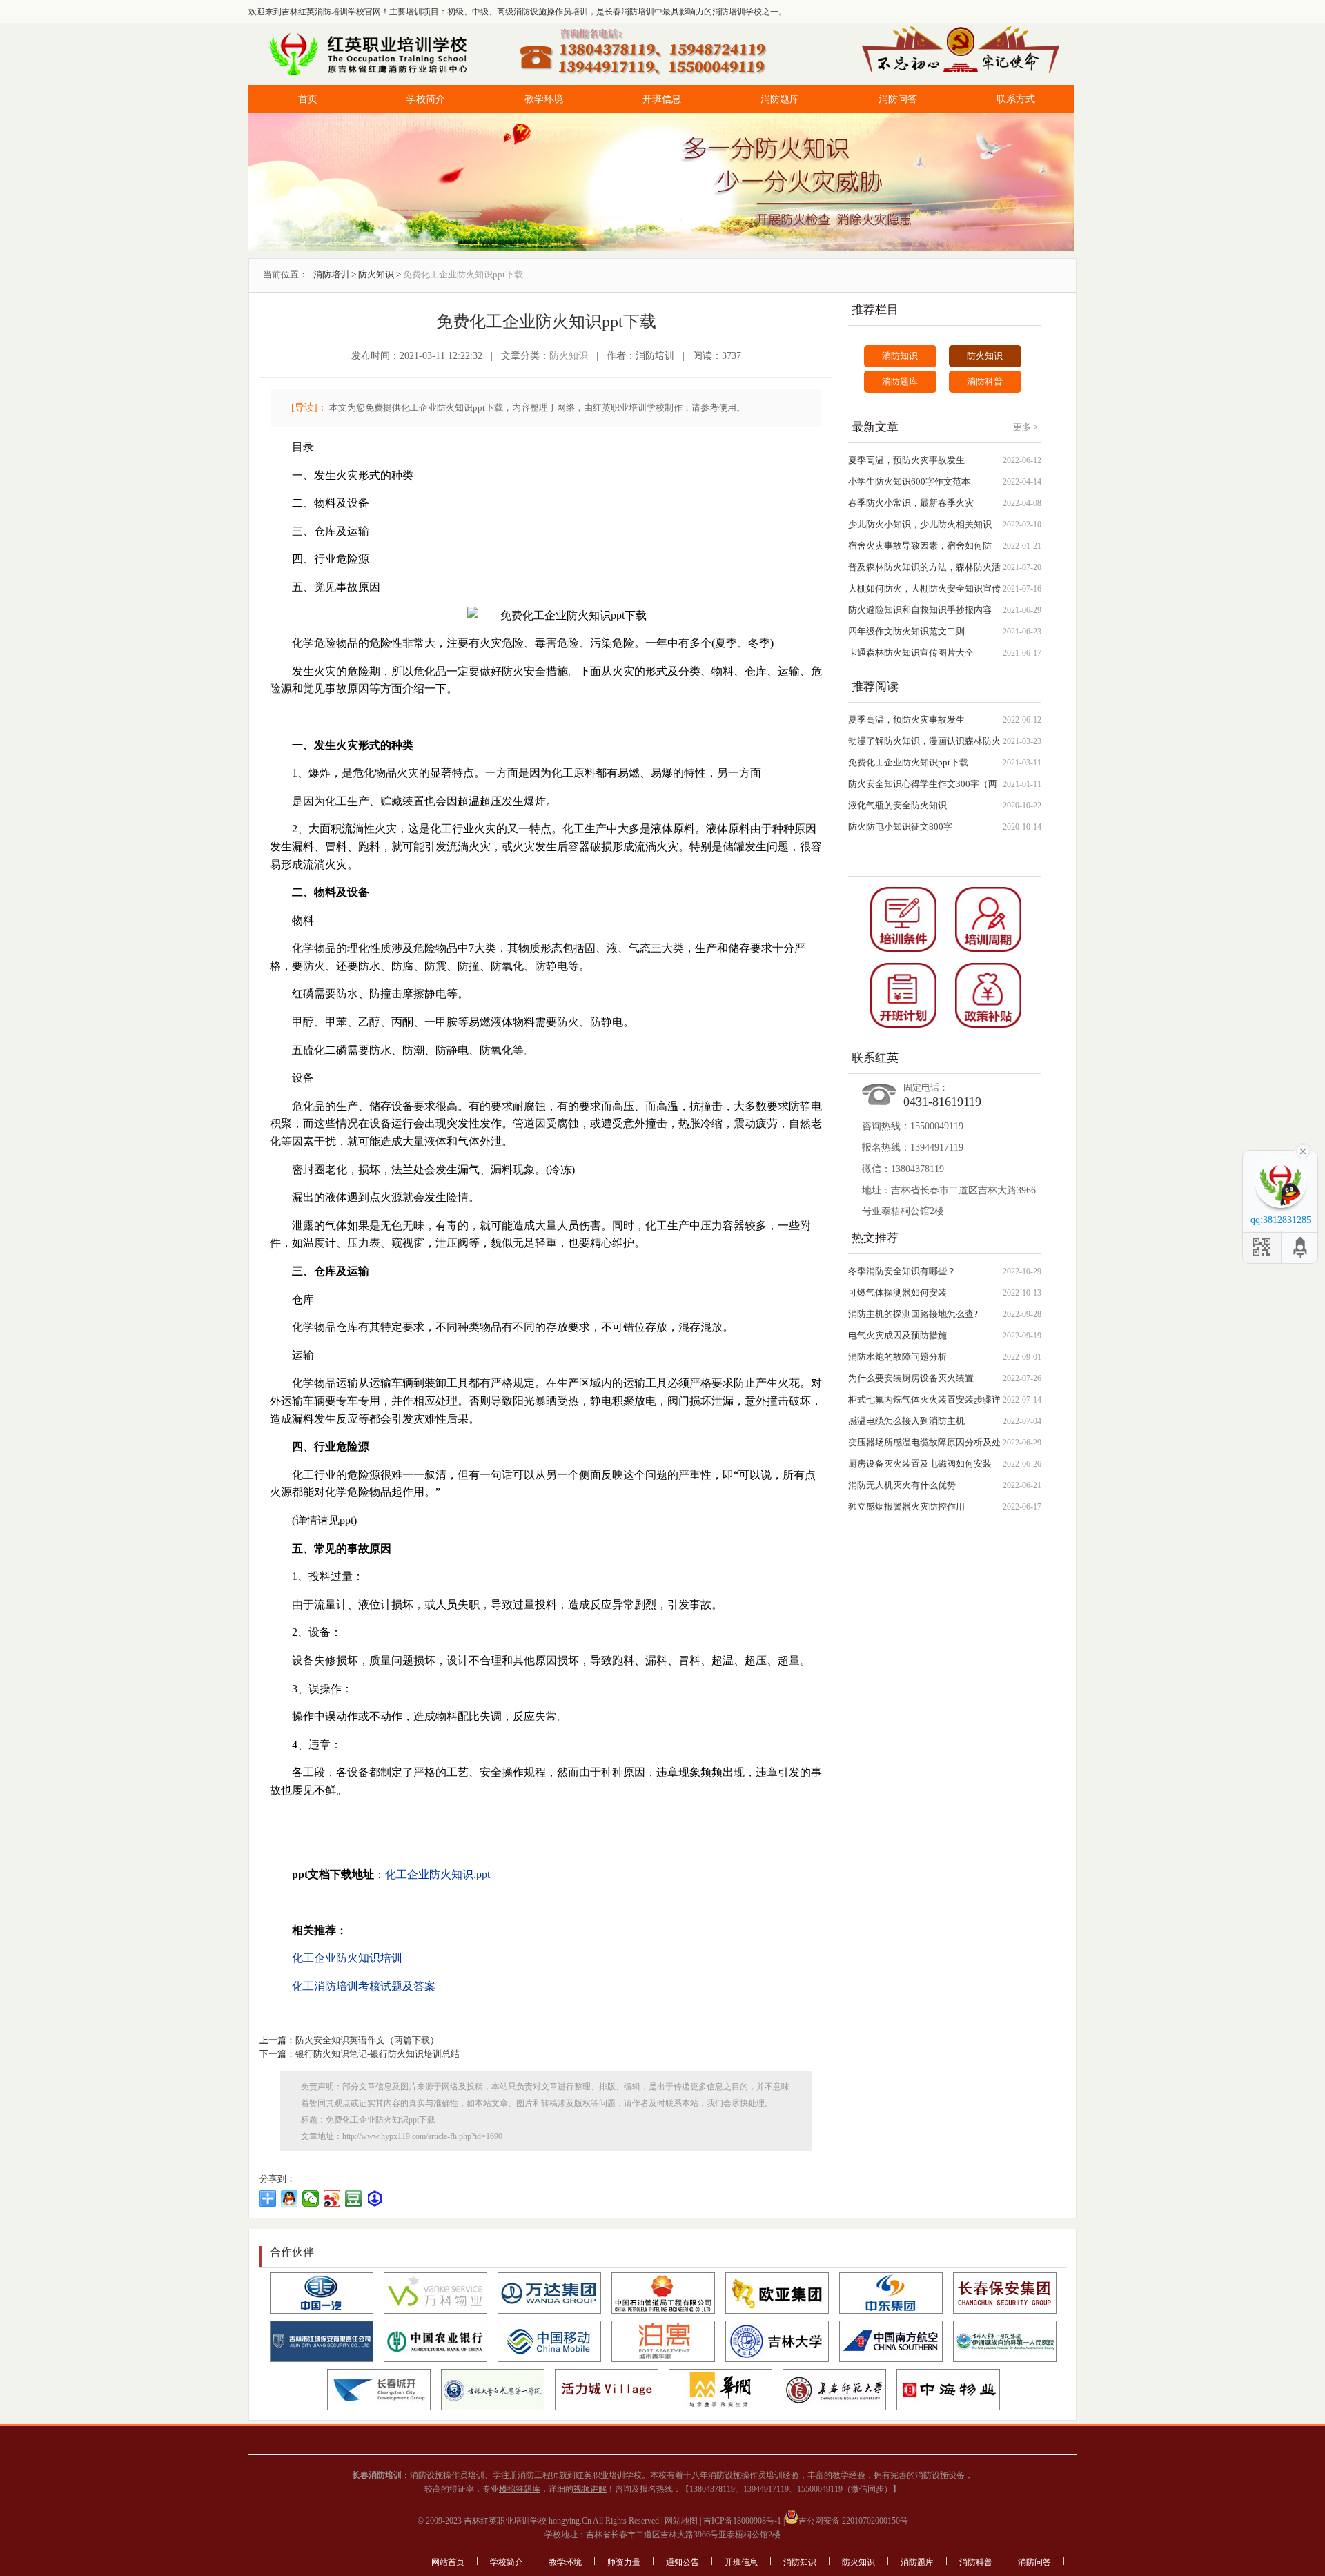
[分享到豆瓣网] (354, 2198)
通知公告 (683, 2562)
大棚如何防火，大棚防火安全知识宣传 (924, 588)
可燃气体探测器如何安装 (897, 1292)
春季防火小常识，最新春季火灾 (911, 503)
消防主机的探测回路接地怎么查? (913, 1314)
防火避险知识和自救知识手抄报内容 (920, 610)
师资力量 (624, 2562)
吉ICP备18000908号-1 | (743, 2521)
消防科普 (985, 381)
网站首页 (448, 2562)
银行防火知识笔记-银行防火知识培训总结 (377, 2054)
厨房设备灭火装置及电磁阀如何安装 (920, 1464)
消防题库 (780, 99)
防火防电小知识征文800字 (900, 827)
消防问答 (898, 99)
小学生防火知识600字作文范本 (909, 481)
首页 (308, 99)
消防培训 (331, 274)
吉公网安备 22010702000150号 (853, 2521)
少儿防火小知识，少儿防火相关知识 (920, 524)
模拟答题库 (520, 2489)
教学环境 (544, 99)
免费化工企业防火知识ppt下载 (908, 762)
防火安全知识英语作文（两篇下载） (367, 2040)
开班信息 (662, 99)
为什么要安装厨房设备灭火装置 (911, 1378)
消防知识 (900, 356)
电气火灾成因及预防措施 (897, 1335)
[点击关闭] (1303, 1150)
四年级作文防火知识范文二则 (906, 631)
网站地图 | (682, 2521)
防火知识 (376, 274)
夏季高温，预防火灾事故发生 (906, 460)
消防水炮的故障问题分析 (897, 1357)
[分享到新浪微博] (332, 2198)
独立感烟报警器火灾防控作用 (906, 1506)
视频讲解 (590, 2489)
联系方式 (1016, 99)
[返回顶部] (1301, 1247)
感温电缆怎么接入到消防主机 (906, 1421)
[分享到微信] (311, 2198)
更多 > (1025, 427)
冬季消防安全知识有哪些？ (902, 1271)
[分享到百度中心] (375, 2198)
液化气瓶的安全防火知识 (897, 805)
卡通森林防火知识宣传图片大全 (911, 653)
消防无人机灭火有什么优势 (902, 1485)
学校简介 (426, 99)
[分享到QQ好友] (289, 2198)
